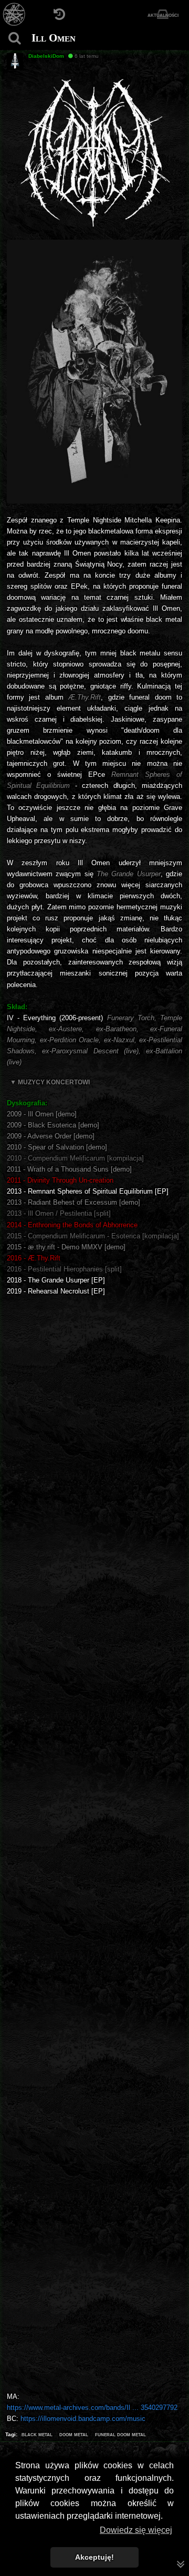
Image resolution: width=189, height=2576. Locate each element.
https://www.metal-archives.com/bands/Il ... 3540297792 (92, 2408)
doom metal (74, 2434)
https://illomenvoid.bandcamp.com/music (83, 2419)
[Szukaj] (14, 38)
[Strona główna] (14, 14)
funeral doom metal (120, 2434)
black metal (37, 2434)
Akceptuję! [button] (94, 2557)
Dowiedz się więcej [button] (136, 2530)
